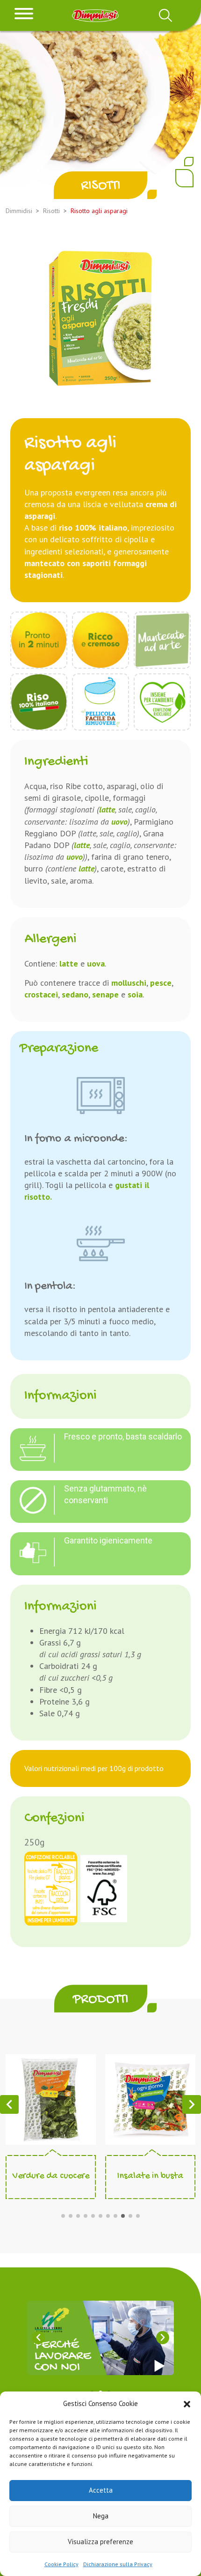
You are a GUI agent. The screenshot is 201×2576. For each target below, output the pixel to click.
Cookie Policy (61, 2564)
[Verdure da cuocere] (51, 2099)
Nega (101, 2516)
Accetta (101, 2490)
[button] (187, 2403)
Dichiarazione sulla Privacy (118, 2564)
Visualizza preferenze (100, 2542)
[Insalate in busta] (150, 2099)
